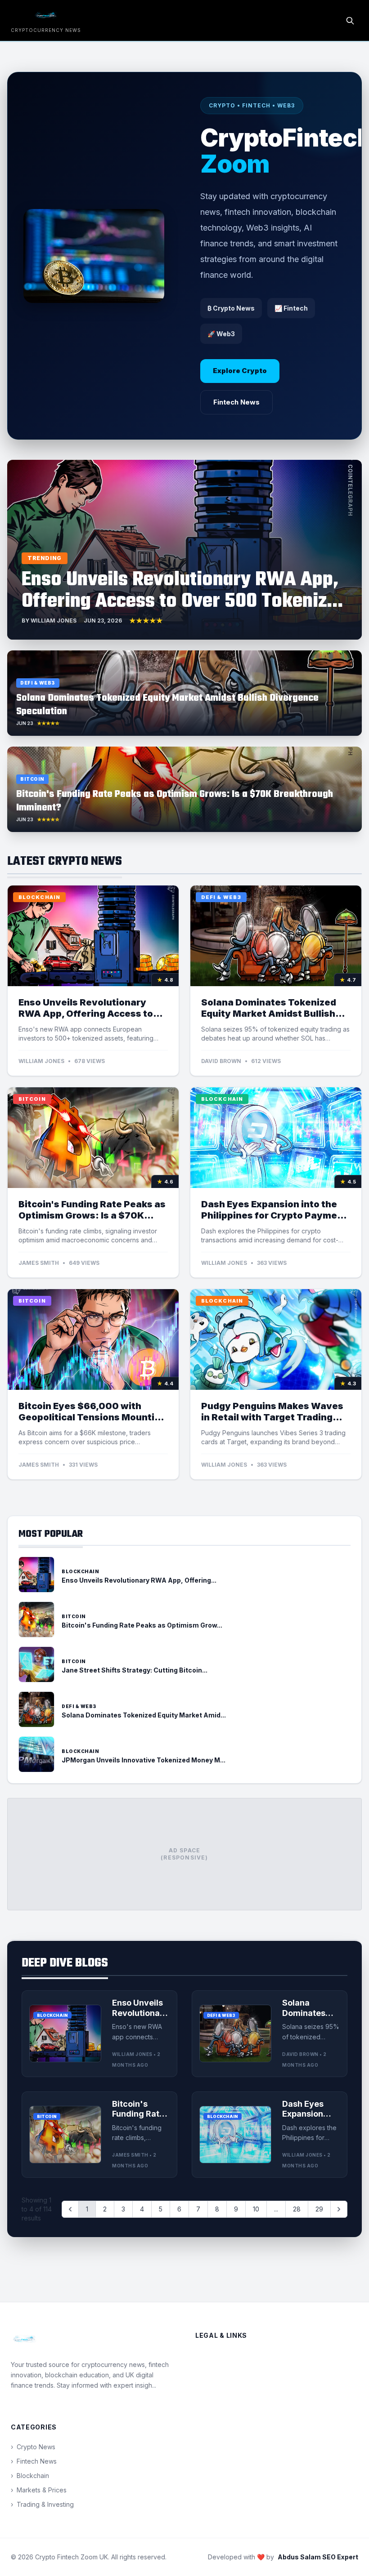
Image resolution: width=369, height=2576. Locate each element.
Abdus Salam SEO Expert (318, 2557)
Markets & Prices (39, 2490)
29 (319, 2209)
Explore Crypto (240, 371)
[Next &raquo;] (339, 2209)
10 (256, 2209)
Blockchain (30, 2476)
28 (297, 2209)
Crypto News (33, 2447)
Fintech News (236, 402)
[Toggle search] (350, 21)
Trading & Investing (42, 2504)
